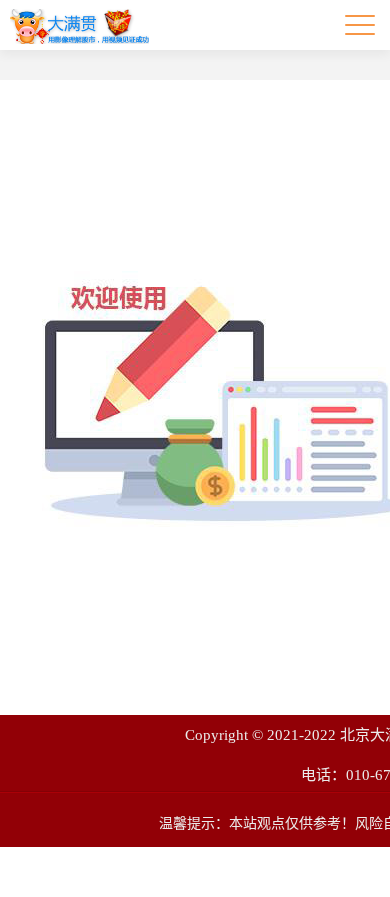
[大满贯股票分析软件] (79, 25)
